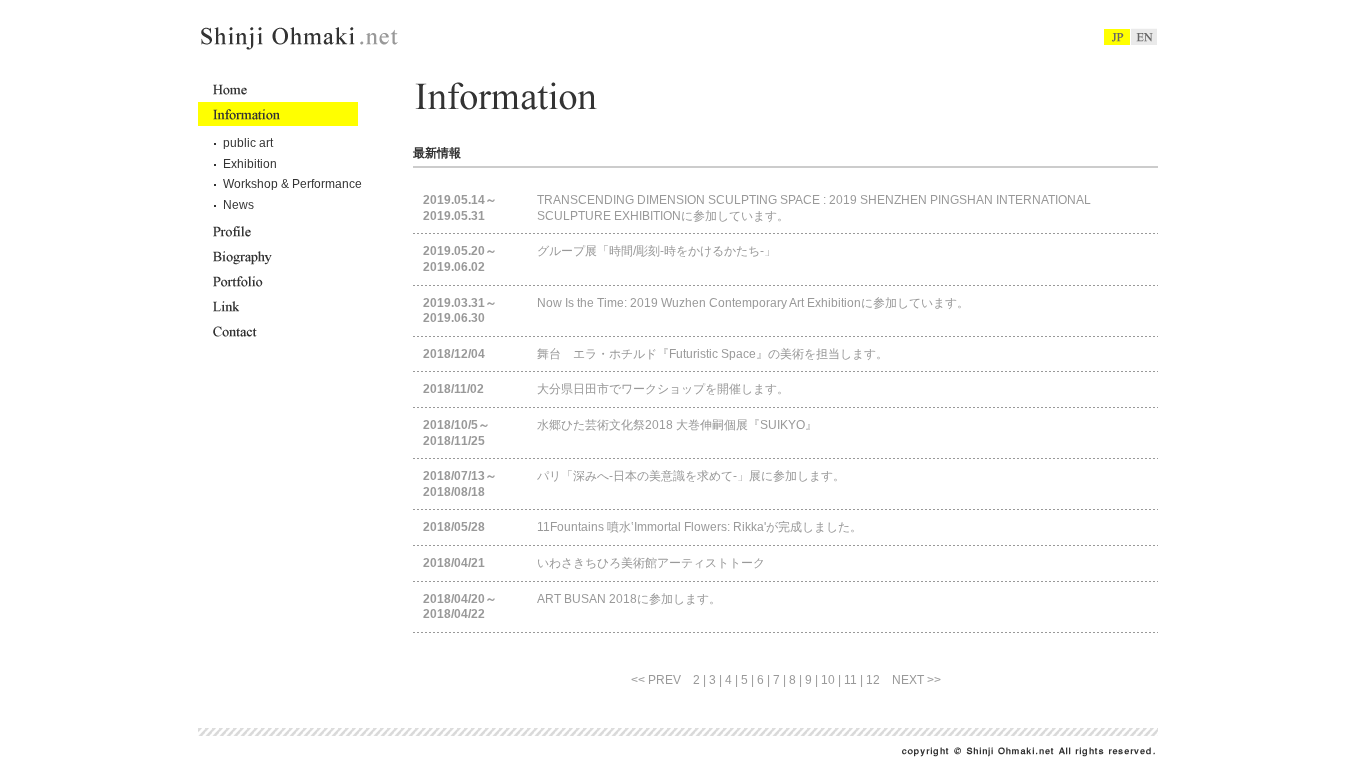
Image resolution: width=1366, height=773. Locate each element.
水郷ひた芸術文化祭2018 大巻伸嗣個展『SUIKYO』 (677, 425)
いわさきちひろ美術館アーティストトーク (651, 563)
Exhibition (250, 164)
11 (850, 680)
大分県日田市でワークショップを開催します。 (663, 389)
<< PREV (656, 680)
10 (828, 680)
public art (248, 143)
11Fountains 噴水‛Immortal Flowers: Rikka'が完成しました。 (699, 527)
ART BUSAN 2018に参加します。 (629, 599)
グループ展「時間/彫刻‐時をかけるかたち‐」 (656, 251)
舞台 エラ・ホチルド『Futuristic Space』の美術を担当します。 (712, 354)
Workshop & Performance (292, 184)
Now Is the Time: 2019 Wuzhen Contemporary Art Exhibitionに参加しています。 (753, 303)
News (238, 205)
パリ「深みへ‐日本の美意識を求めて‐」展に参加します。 (691, 476)
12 (873, 680)
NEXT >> (916, 680)
